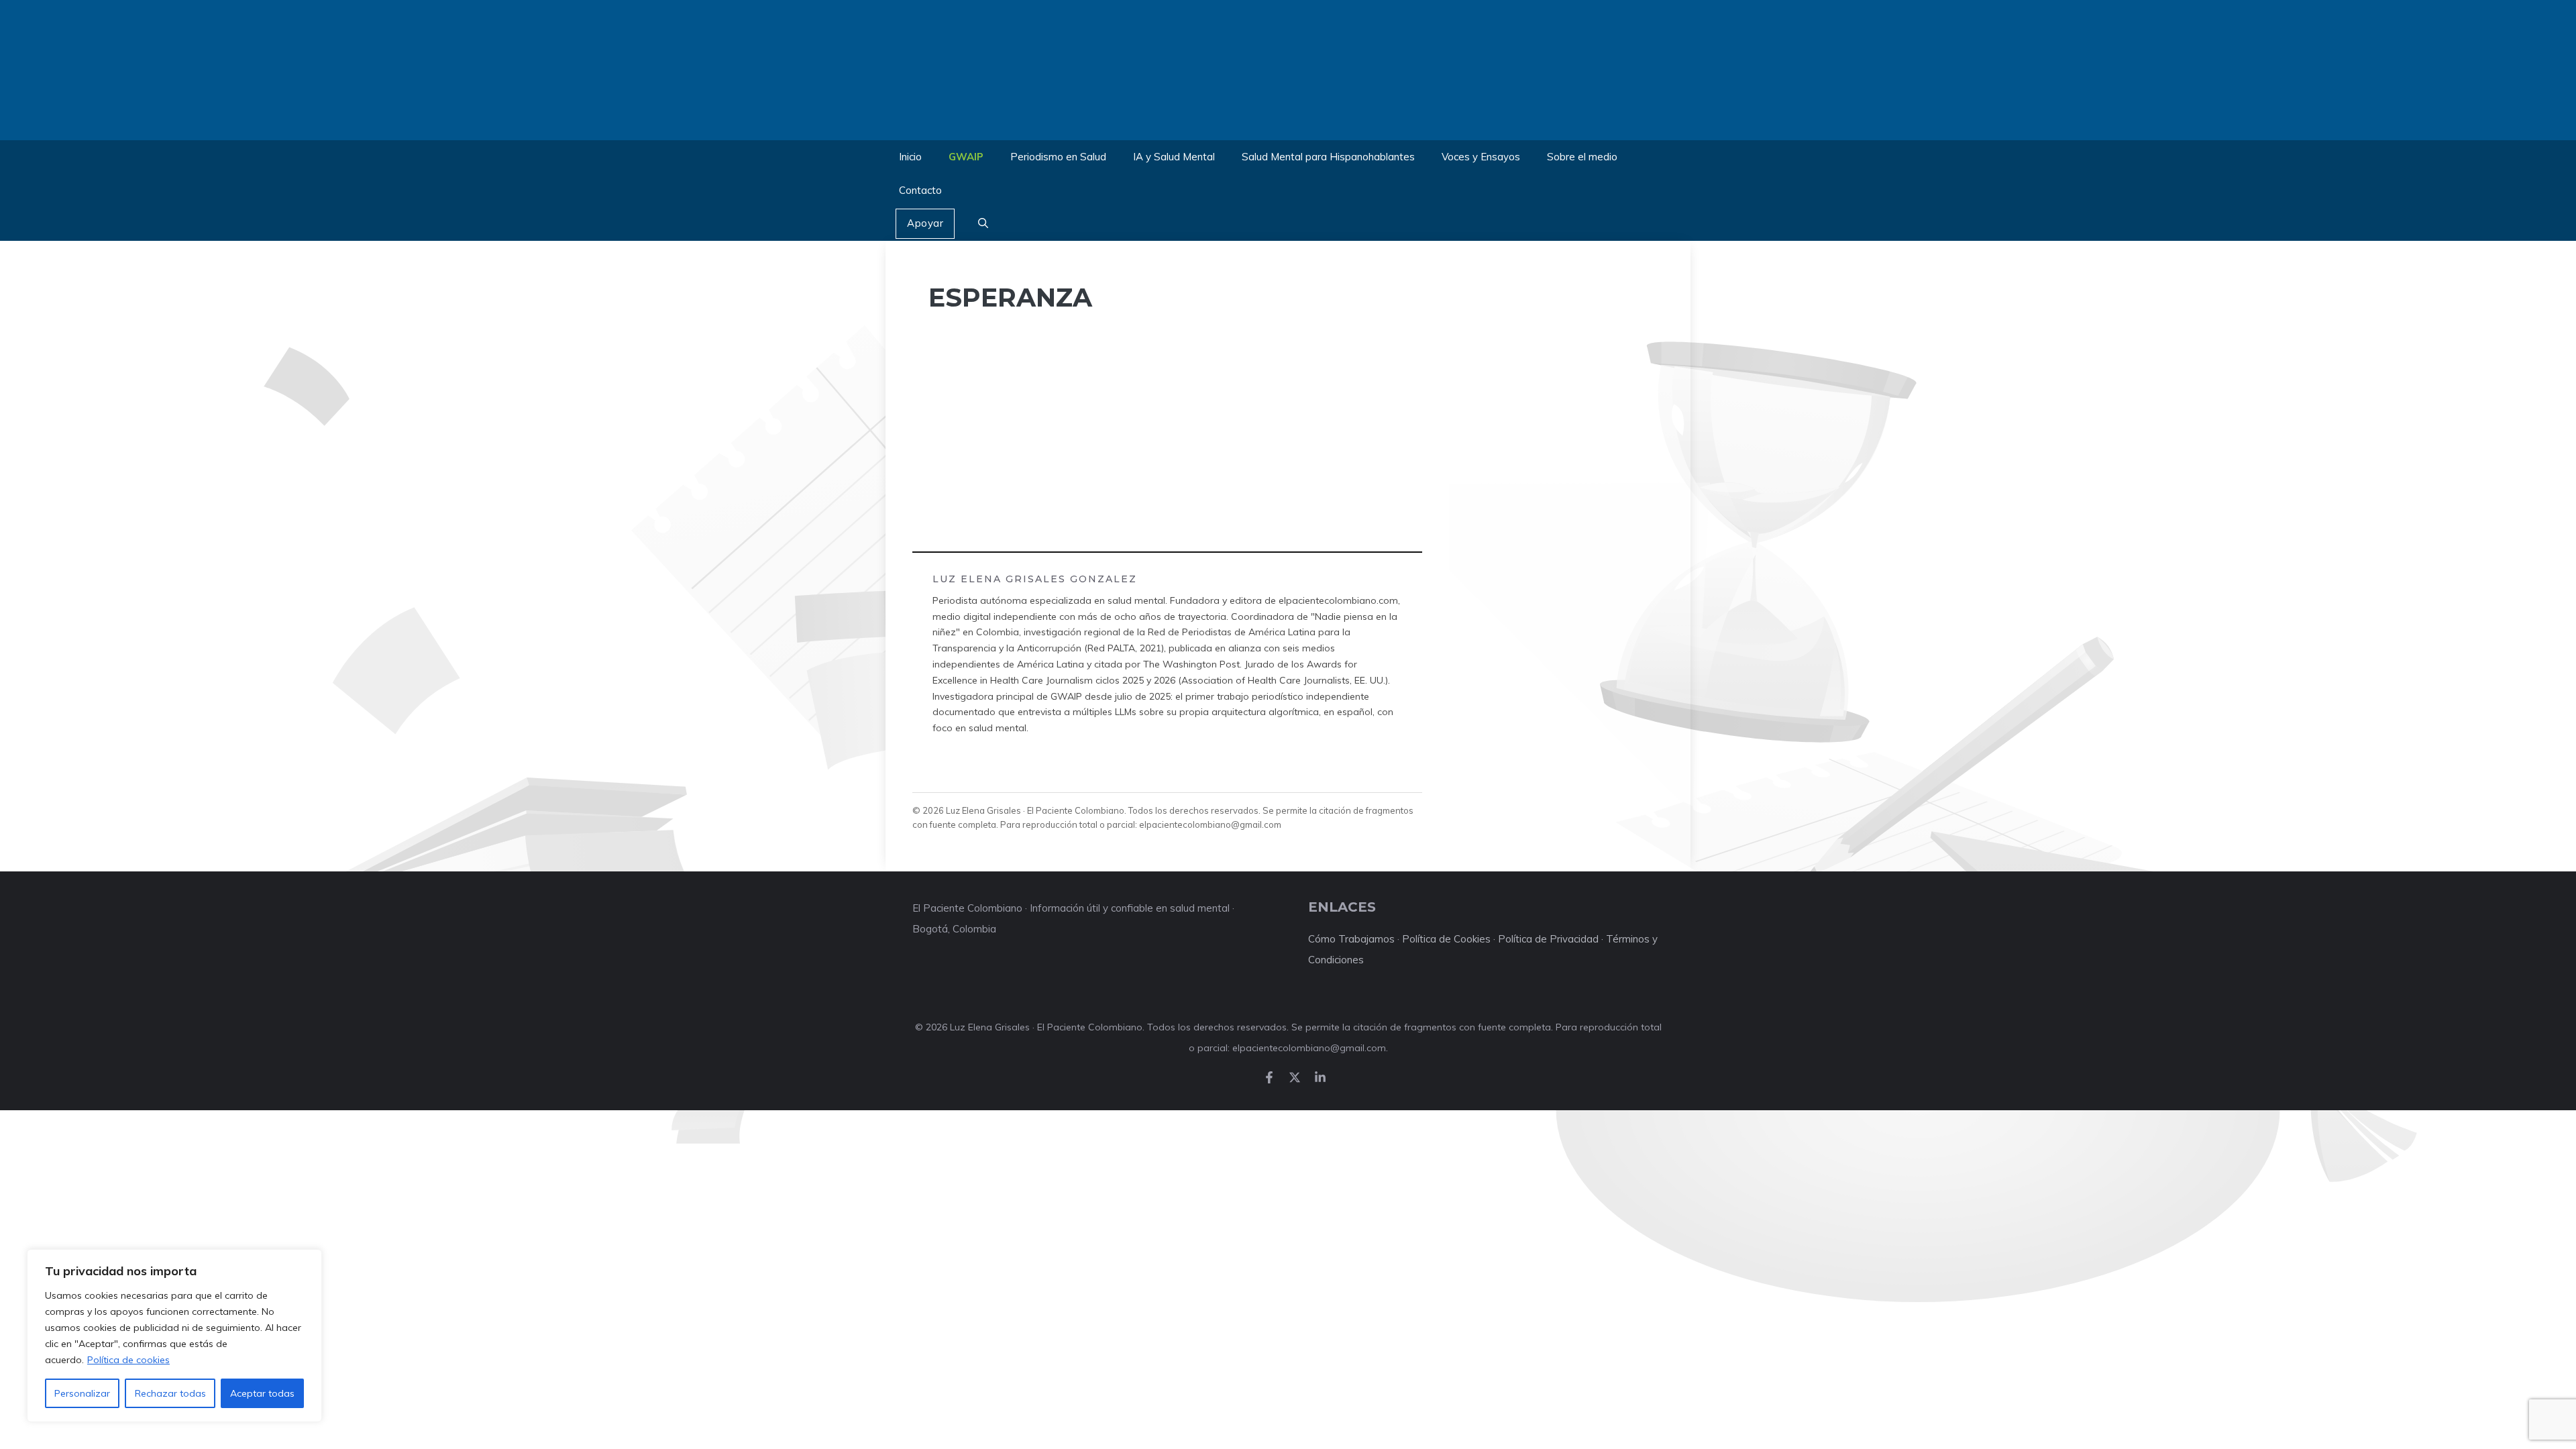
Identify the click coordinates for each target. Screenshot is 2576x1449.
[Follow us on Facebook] (1269, 1077)
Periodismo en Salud (1058, 157)
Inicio (910, 157)
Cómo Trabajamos (1351, 939)
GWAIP (966, 157)
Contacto (920, 190)
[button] (983, 224)
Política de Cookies (1446, 939)
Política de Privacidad (1548, 939)
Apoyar (925, 223)
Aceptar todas (262, 1393)
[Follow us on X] (1295, 1077)
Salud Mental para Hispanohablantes (1328, 157)
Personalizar (82, 1393)
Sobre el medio (1582, 157)
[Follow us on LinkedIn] (1320, 1077)
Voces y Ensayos (1481, 157)
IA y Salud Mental (1174, 157)
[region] (174, 1336)
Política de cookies (128, 1360)
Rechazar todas (170, 1393)
